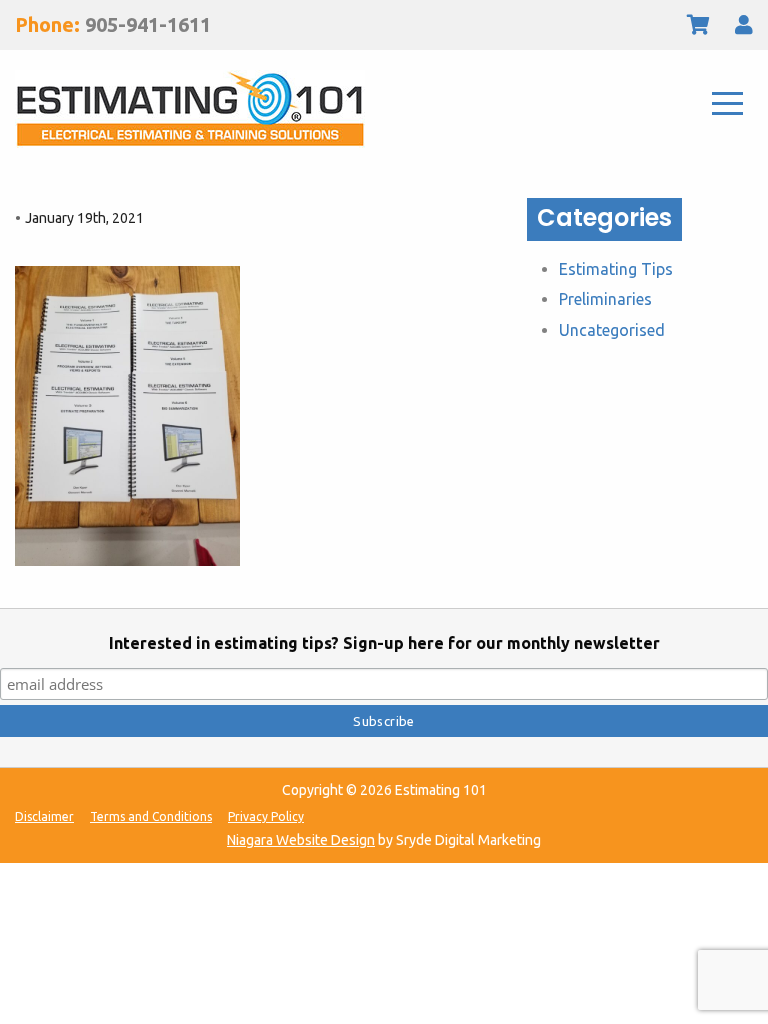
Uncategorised (612, 330)
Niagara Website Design (301, 840)
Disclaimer (44, 816)
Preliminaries (605, 299)
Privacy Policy (266, 816)
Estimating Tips (616, 269)
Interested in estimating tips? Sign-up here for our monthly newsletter (384, 643)
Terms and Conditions (151, 816)
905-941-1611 (148, 24)
